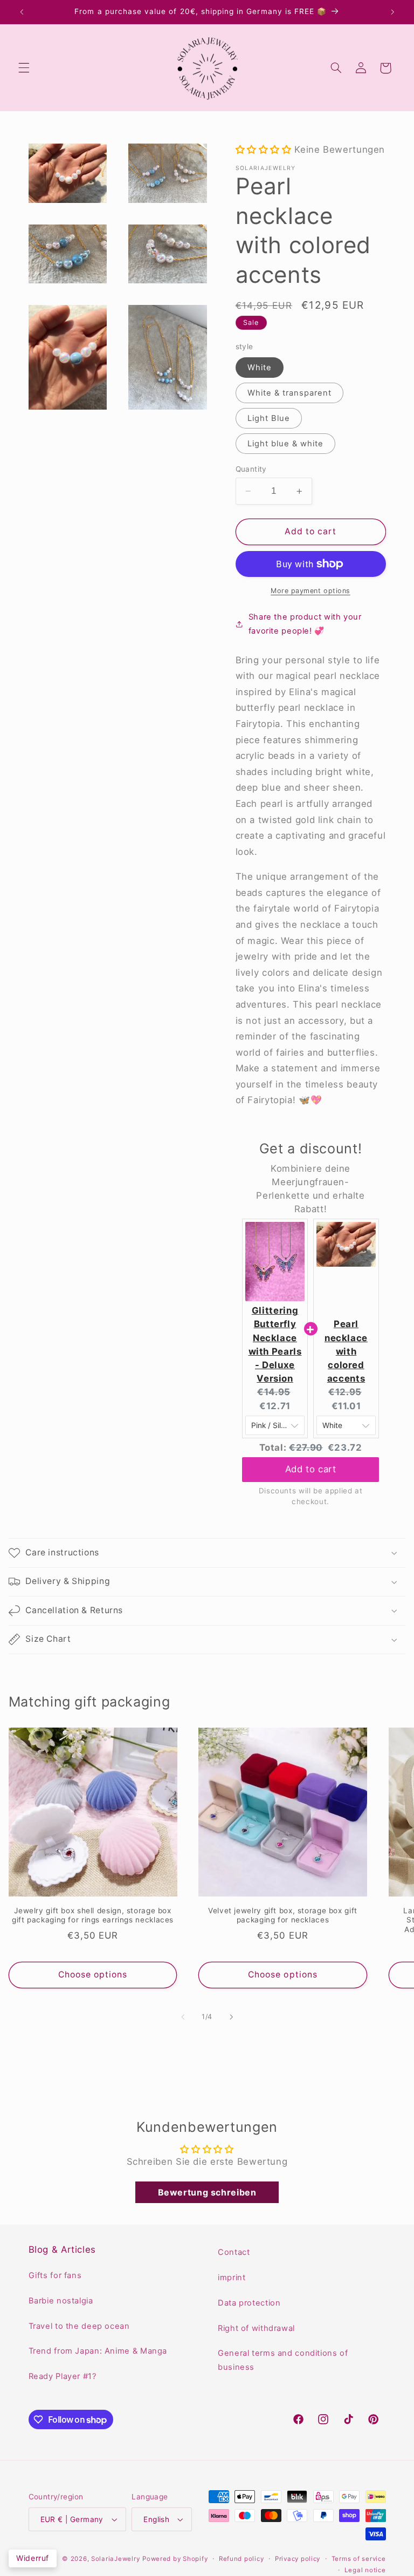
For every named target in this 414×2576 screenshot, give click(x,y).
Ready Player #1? (63, 2376)
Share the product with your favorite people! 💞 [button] (305, 624)
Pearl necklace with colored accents (346, 1351)
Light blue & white (286, 444)
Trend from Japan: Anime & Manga (98, 2351)
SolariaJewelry (115, 2559)
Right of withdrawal (256, 2328)
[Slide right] (231, 2017)
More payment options (310, 591)
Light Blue (269, 418)
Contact (234, 2252)
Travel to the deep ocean (79, 2326)
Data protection (249, 2303)
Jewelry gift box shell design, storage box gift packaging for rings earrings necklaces (93, 1915)
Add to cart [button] (311, 1469)
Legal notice (365, 2570)
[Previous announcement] (22, 12)
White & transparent (290, 393)
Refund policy (241, 2559)
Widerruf (33, 2558)
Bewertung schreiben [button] (207, 2192)
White (260, 368)
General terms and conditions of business (283, 2360)
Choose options (93, 1975)
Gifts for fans (55, 2275)
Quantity (251, 469)
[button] (24, 68)
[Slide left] (183, 2017)
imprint (232, 2278)
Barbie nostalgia (61, 2301)
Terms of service (359, 2559)
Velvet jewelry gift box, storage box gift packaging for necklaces (283, 1915)
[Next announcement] (392, 12)
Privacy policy (298, 2559)
